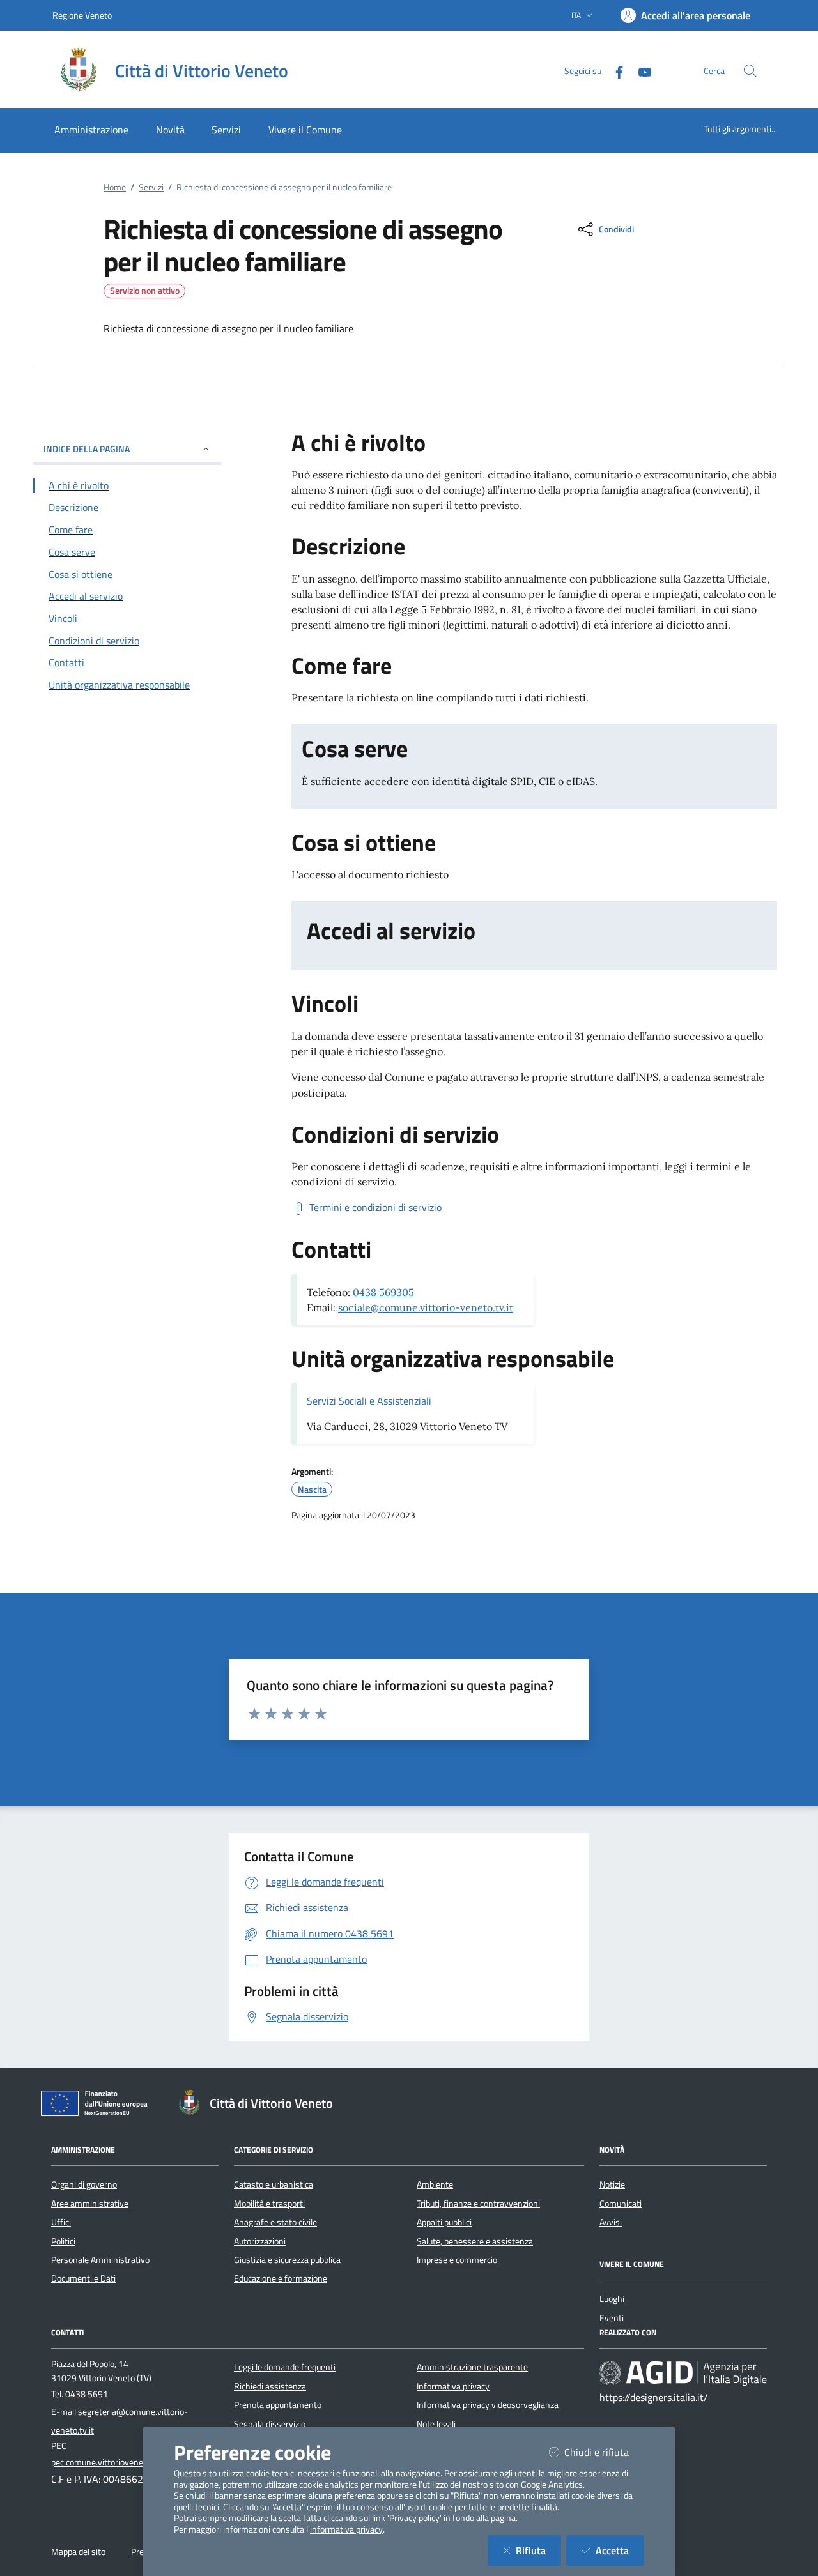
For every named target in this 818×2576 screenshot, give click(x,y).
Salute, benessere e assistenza (475, 2241)
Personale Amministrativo (100, 2260)
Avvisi (611, 2222)
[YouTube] (640, 71)
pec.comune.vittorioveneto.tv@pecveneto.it (133, 2462)
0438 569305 (383, 1292)
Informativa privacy (453, 2386)
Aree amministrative (90, 2204)
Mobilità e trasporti (269, 2204)
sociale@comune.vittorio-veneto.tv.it (426, 1307)
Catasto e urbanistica (274, 2184)
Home (115, 187)
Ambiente (435, 2184)
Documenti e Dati (83, 2278)
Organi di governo (84, 2184)
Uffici (61, 2222)
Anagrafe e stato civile (275, 2222)
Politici (63, 2241)
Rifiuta (538, 2550)
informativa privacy (346, 2529)
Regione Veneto (82, 15)
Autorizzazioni (260, 2241)
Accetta (620, 2550)
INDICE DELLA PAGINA (87, 449)
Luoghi (612, 2299)
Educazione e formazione (281, 2278)
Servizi (151, 187)
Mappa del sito (78, 2552)
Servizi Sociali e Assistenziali (369, 1401)
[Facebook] (614, 71)
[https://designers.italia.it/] (683, 2373)
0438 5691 (87, 2394)
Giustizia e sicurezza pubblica (287, 2260)
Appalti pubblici (444, 2222)
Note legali (436, 2424)
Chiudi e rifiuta (604, 2452)
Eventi (612, 2318)
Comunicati (621, 2204)
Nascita (312, 1490)
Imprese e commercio (457, 2260)
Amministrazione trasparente (472, 2367)
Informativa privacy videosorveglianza (488, 2405)
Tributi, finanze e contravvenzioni (478, 2204)
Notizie (612, 2184)
